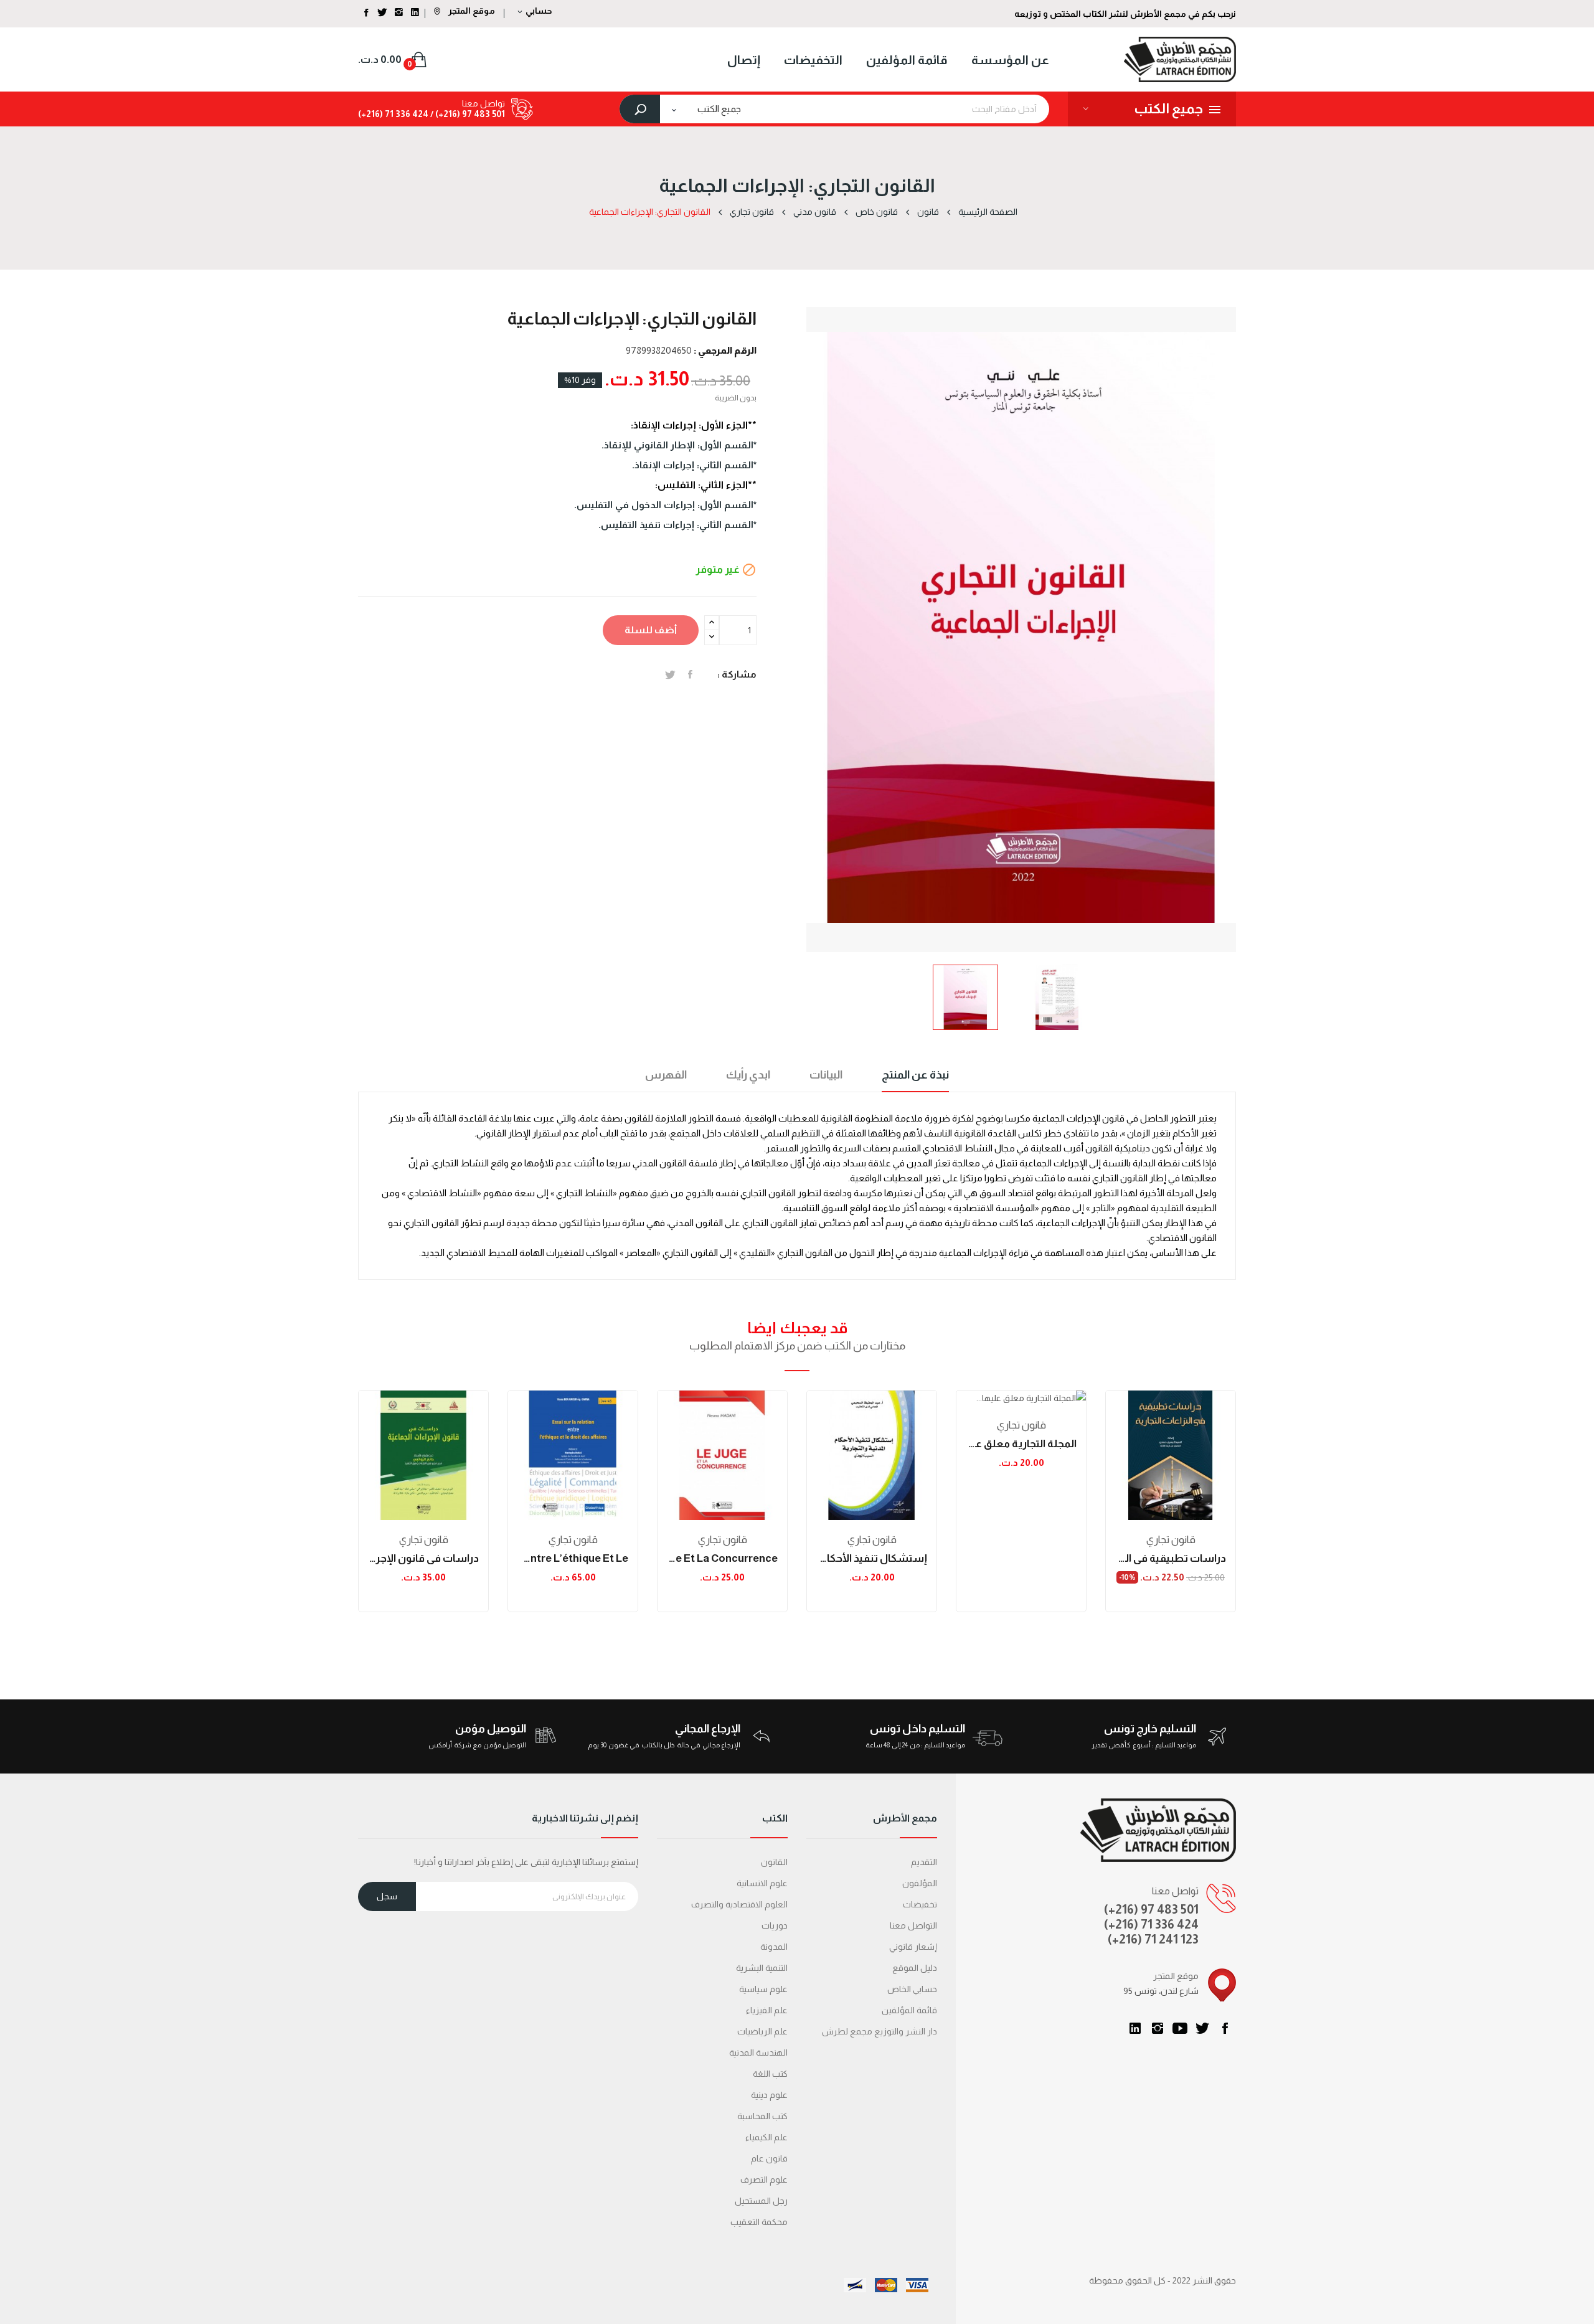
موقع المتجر (471, 11)
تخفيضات (920, 1904)
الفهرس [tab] (666, 1075)
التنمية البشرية (762, 1968)
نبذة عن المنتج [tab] (915, 1075)
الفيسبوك (1225, 2028)
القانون (774, 1862)
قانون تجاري (424, 1540)
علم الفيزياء (767, 2010)
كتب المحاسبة (762, 2116)
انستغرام (1158, 2028)
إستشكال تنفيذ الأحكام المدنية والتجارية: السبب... (872, 1558)
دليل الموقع (915, 1968)
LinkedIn (1135, 2028)
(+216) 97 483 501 (1151, 1909)
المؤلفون (920, 1883)
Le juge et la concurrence (722, 1558)
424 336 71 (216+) (393, 114)
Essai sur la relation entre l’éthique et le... (573, 1558)
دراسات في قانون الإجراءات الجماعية (423, 1558)
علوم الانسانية (762, 1883)
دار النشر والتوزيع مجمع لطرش (880, 2031)
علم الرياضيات (762, 2031)
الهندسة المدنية (758, 2052)
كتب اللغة (770, 2074)
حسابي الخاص (912, 1989)
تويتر (1202, 2028)
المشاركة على (690, 674)
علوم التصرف (764, 2180)
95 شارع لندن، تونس (1161, 1991)
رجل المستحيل (761, 2201)
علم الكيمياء (766, 2137)
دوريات (775, 1925)
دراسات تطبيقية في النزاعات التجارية (1171, 1558)
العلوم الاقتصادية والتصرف (739, 1904)
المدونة (774, 1947)
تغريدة (670, 674)
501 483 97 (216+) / (467, 114)
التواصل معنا (913, 1925)
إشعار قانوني (913, 1947)
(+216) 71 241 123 (1153, 1939)
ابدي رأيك (748, 1075)
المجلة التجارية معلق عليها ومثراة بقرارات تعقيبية (1021, 1444)
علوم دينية (769, 2095)
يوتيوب (1180, 2028)
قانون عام (769, 2158)
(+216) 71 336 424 (1151, 1924)
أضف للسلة (651, 630)
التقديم (924, 1862)
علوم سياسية (763, 1989)
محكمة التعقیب (759, 2222)
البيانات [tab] (826, 1075)
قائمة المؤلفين (909, 2010)
